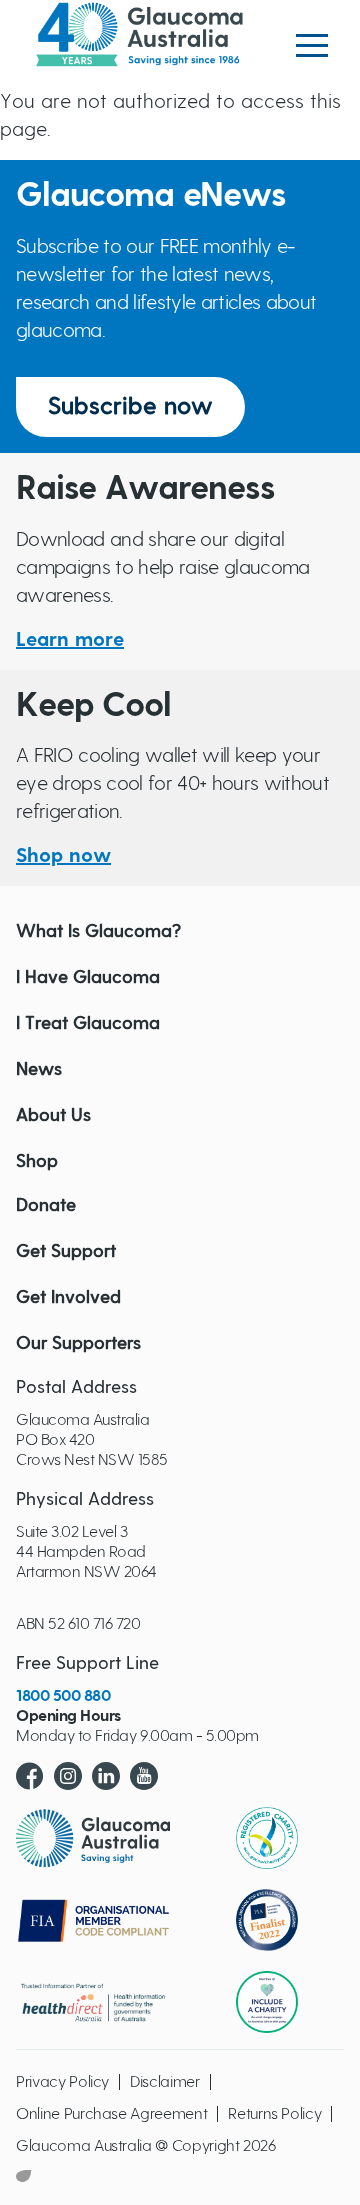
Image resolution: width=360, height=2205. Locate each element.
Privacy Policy (62, 2082)
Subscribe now (130, 407)
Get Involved (68, 1298)
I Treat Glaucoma (88, 1024)
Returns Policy (274, 2114)
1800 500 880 (63, 1696)
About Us (53, 1116)
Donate (46, 1206)
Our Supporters (78, 1344)
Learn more (70, 640)
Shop (37, 1162)
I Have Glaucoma (88, 978)
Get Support (66, 1252)
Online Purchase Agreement (111, 2114)
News (39, 1070)
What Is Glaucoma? (98, 932)
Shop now (63, 856)
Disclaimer (165, 2082)
